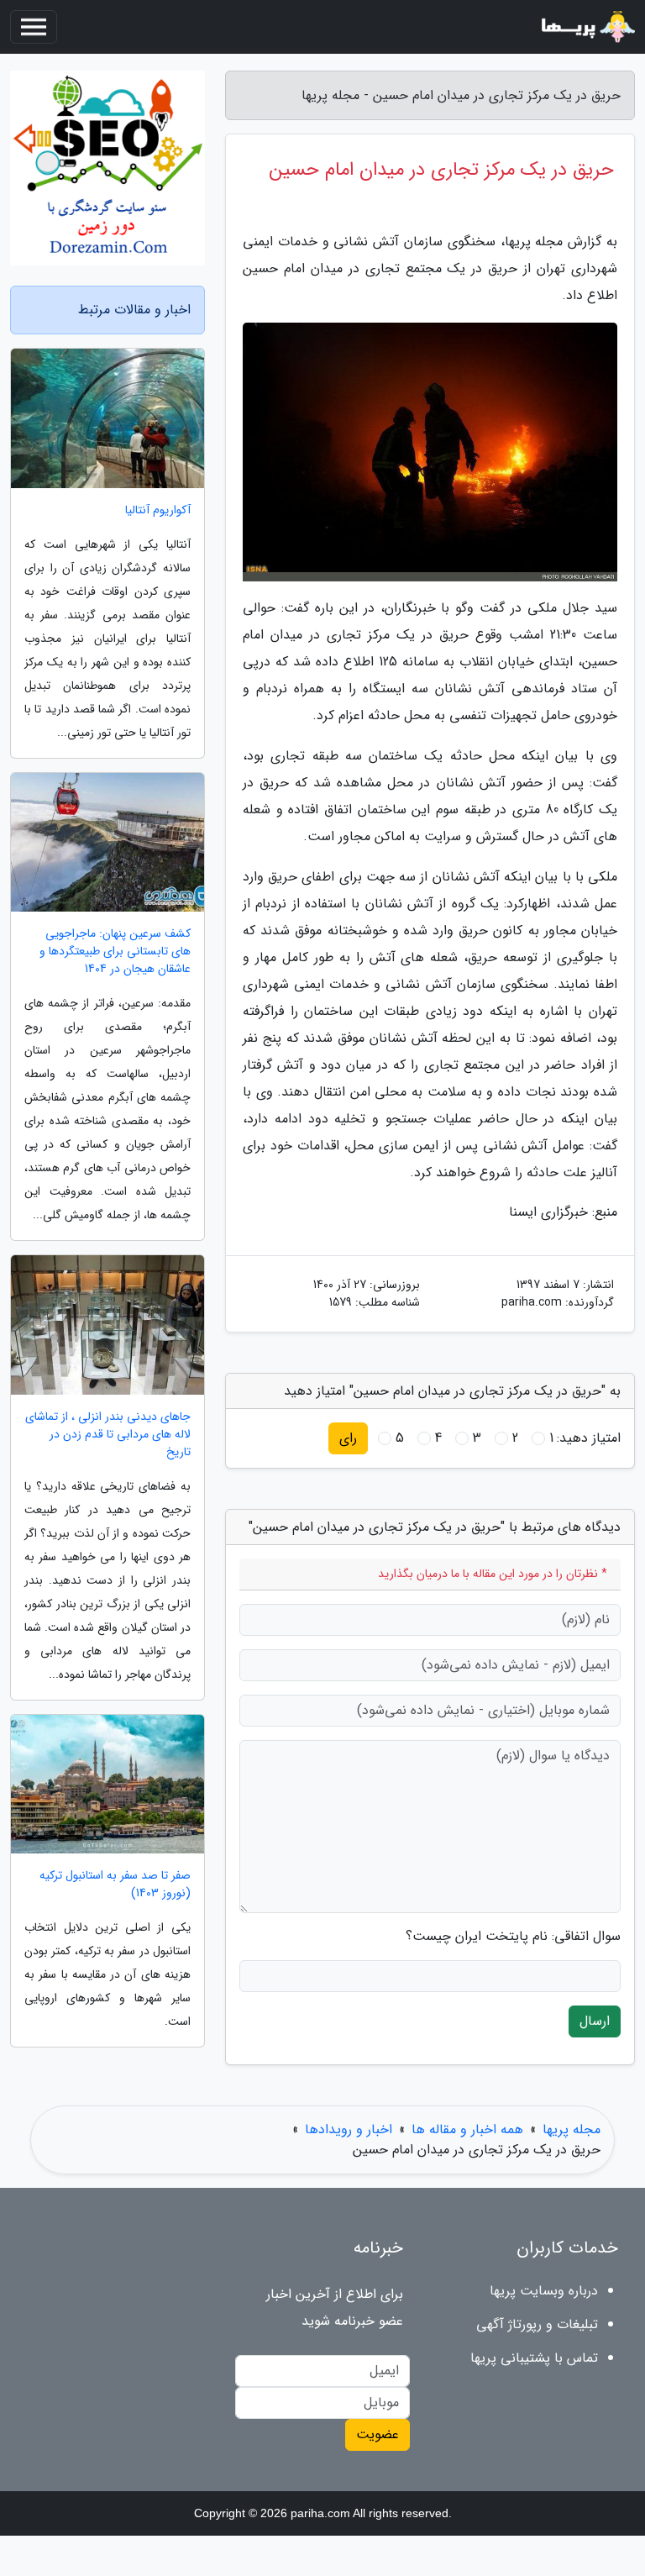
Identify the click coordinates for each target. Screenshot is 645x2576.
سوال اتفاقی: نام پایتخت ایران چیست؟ (513, 1937)
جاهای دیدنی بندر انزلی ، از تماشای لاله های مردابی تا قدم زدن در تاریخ (108, 1435)
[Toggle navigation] (34, 27)
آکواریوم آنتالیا (158, 510)
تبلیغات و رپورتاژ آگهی (537, 2324)
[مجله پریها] (586, 27)
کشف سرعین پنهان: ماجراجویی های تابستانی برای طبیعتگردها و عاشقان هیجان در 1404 (115, 952)
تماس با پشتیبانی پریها (534, 2358)
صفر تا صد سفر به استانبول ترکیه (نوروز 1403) (115, 1885)
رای (348, 1438)
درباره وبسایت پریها (544, 2291)
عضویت (378, 2434)
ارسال (595, 2021)
